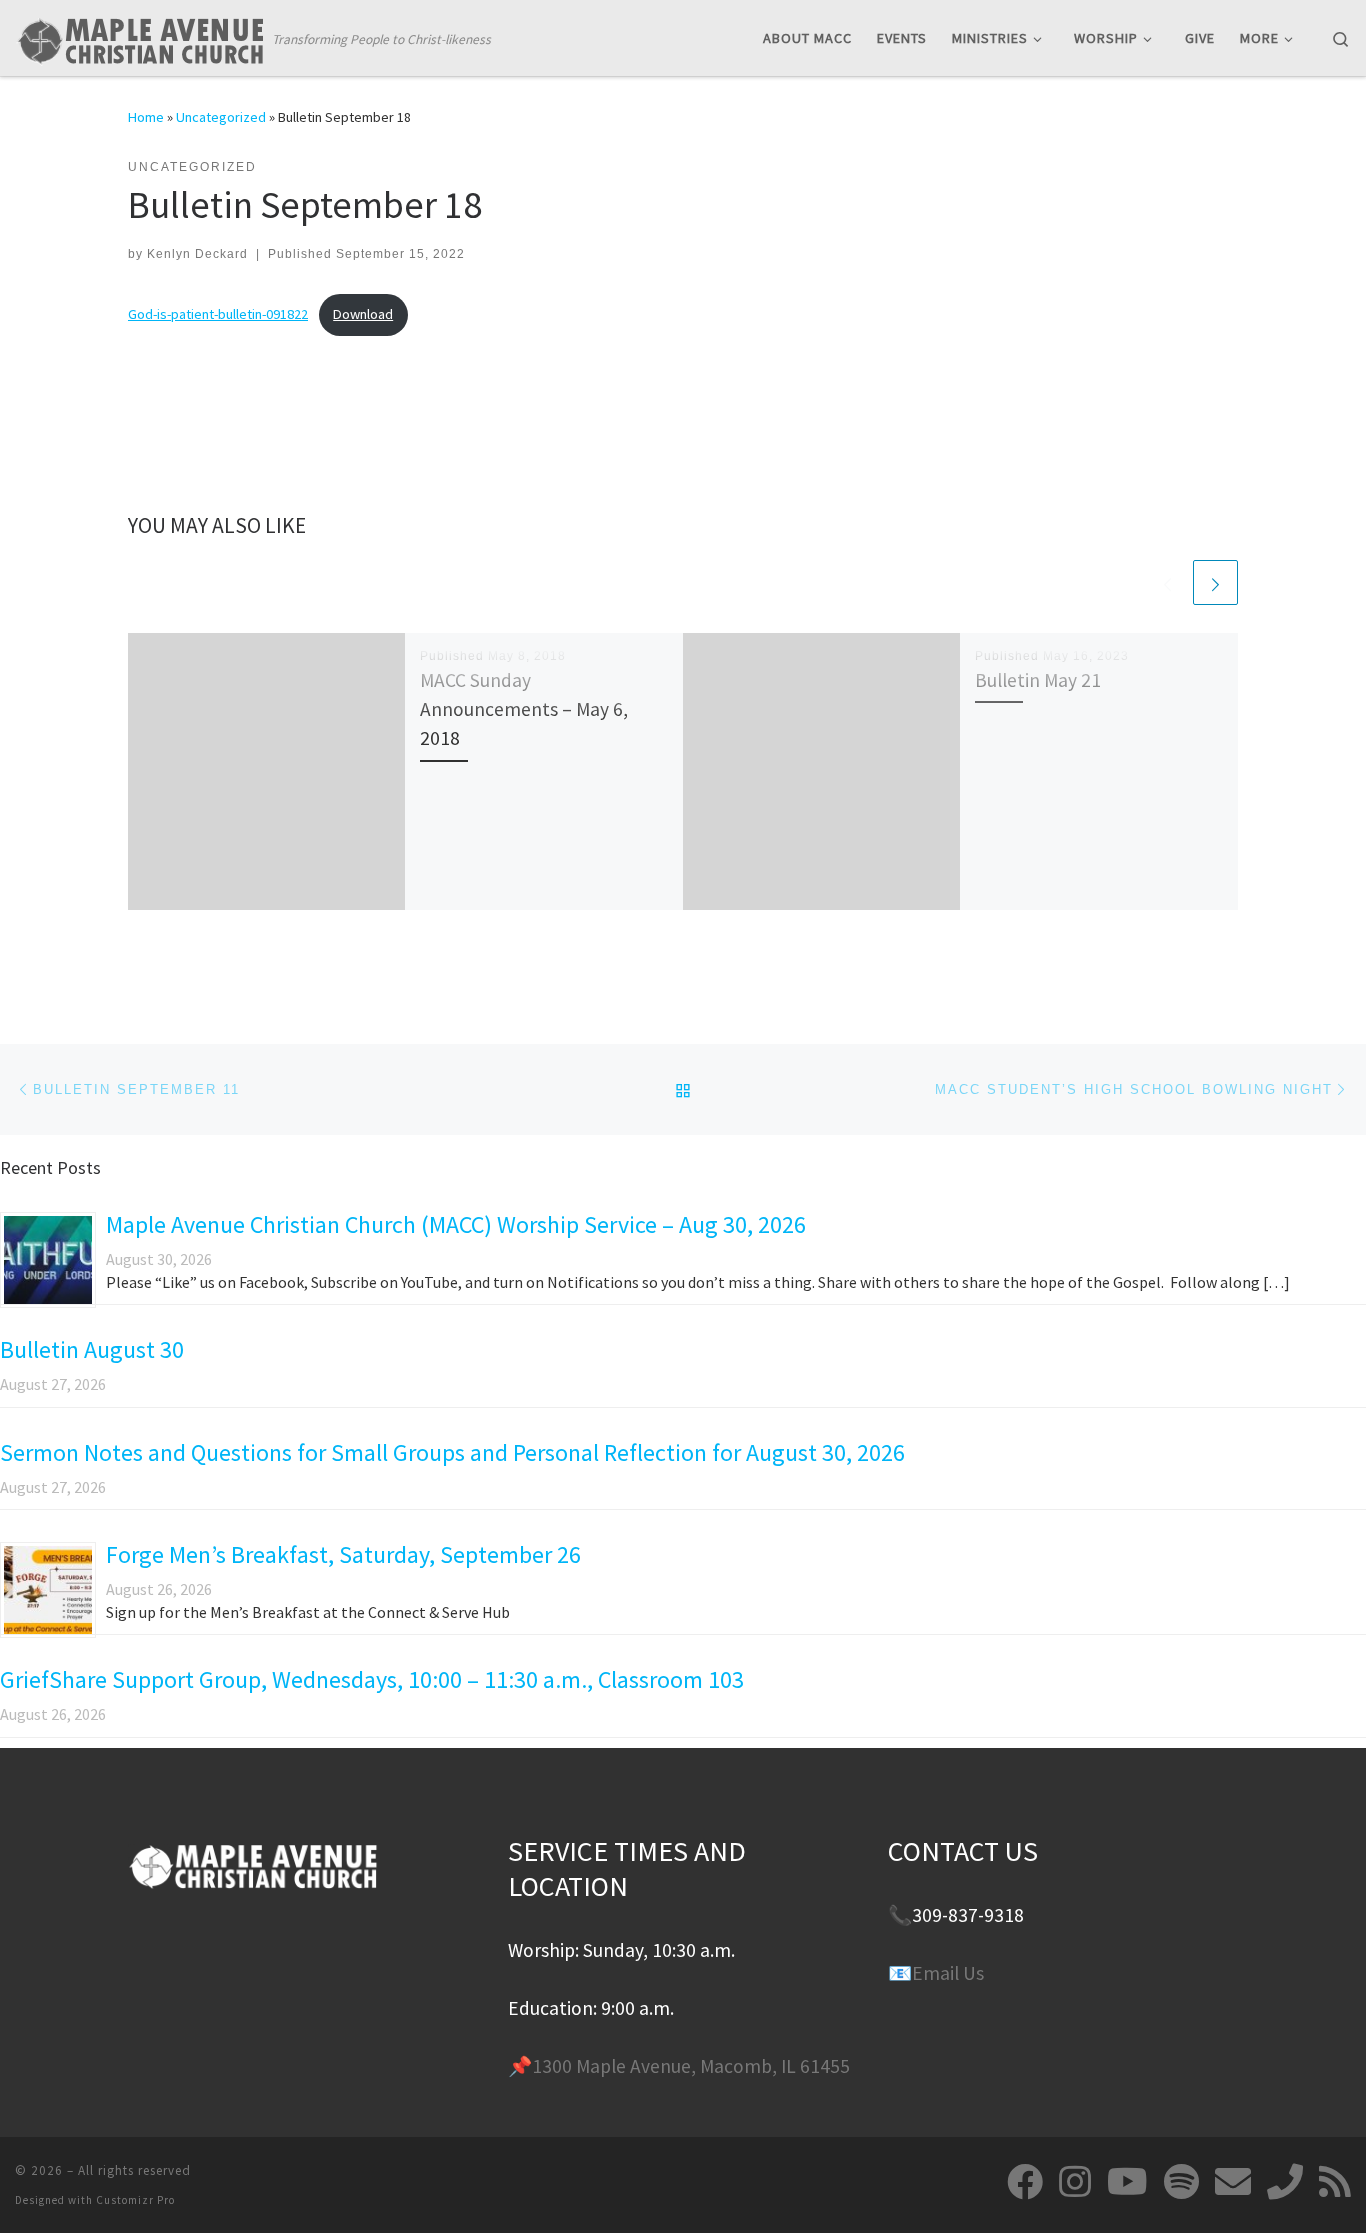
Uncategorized (221, 117)
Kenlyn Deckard (197, 254)
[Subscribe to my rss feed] (1335, 2182)
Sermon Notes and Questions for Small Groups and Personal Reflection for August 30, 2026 (452, 1452)
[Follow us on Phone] (1285, 2182)
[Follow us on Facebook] (1025, 2182)
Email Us (948, 1973)
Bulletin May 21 (1038, 680)
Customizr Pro (135, 2200)
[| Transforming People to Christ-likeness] (140, 36)
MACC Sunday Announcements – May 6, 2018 (524, 709)
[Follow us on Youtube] (1127, 2182)
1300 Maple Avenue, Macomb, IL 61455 (691, 2066)
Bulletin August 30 (92, 1349)
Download (363, 314)
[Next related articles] (1215, 582)
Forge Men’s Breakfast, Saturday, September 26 (343, 1554)
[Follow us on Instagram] (1075, 2182)
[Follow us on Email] (1233, 2182)
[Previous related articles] (1167, 582)
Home (146, 117)
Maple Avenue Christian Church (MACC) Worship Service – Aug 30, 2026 (456, 1224)
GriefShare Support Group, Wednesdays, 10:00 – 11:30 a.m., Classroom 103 (372, 1679)
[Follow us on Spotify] (1181, 2182)
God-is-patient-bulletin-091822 (218, 314)
